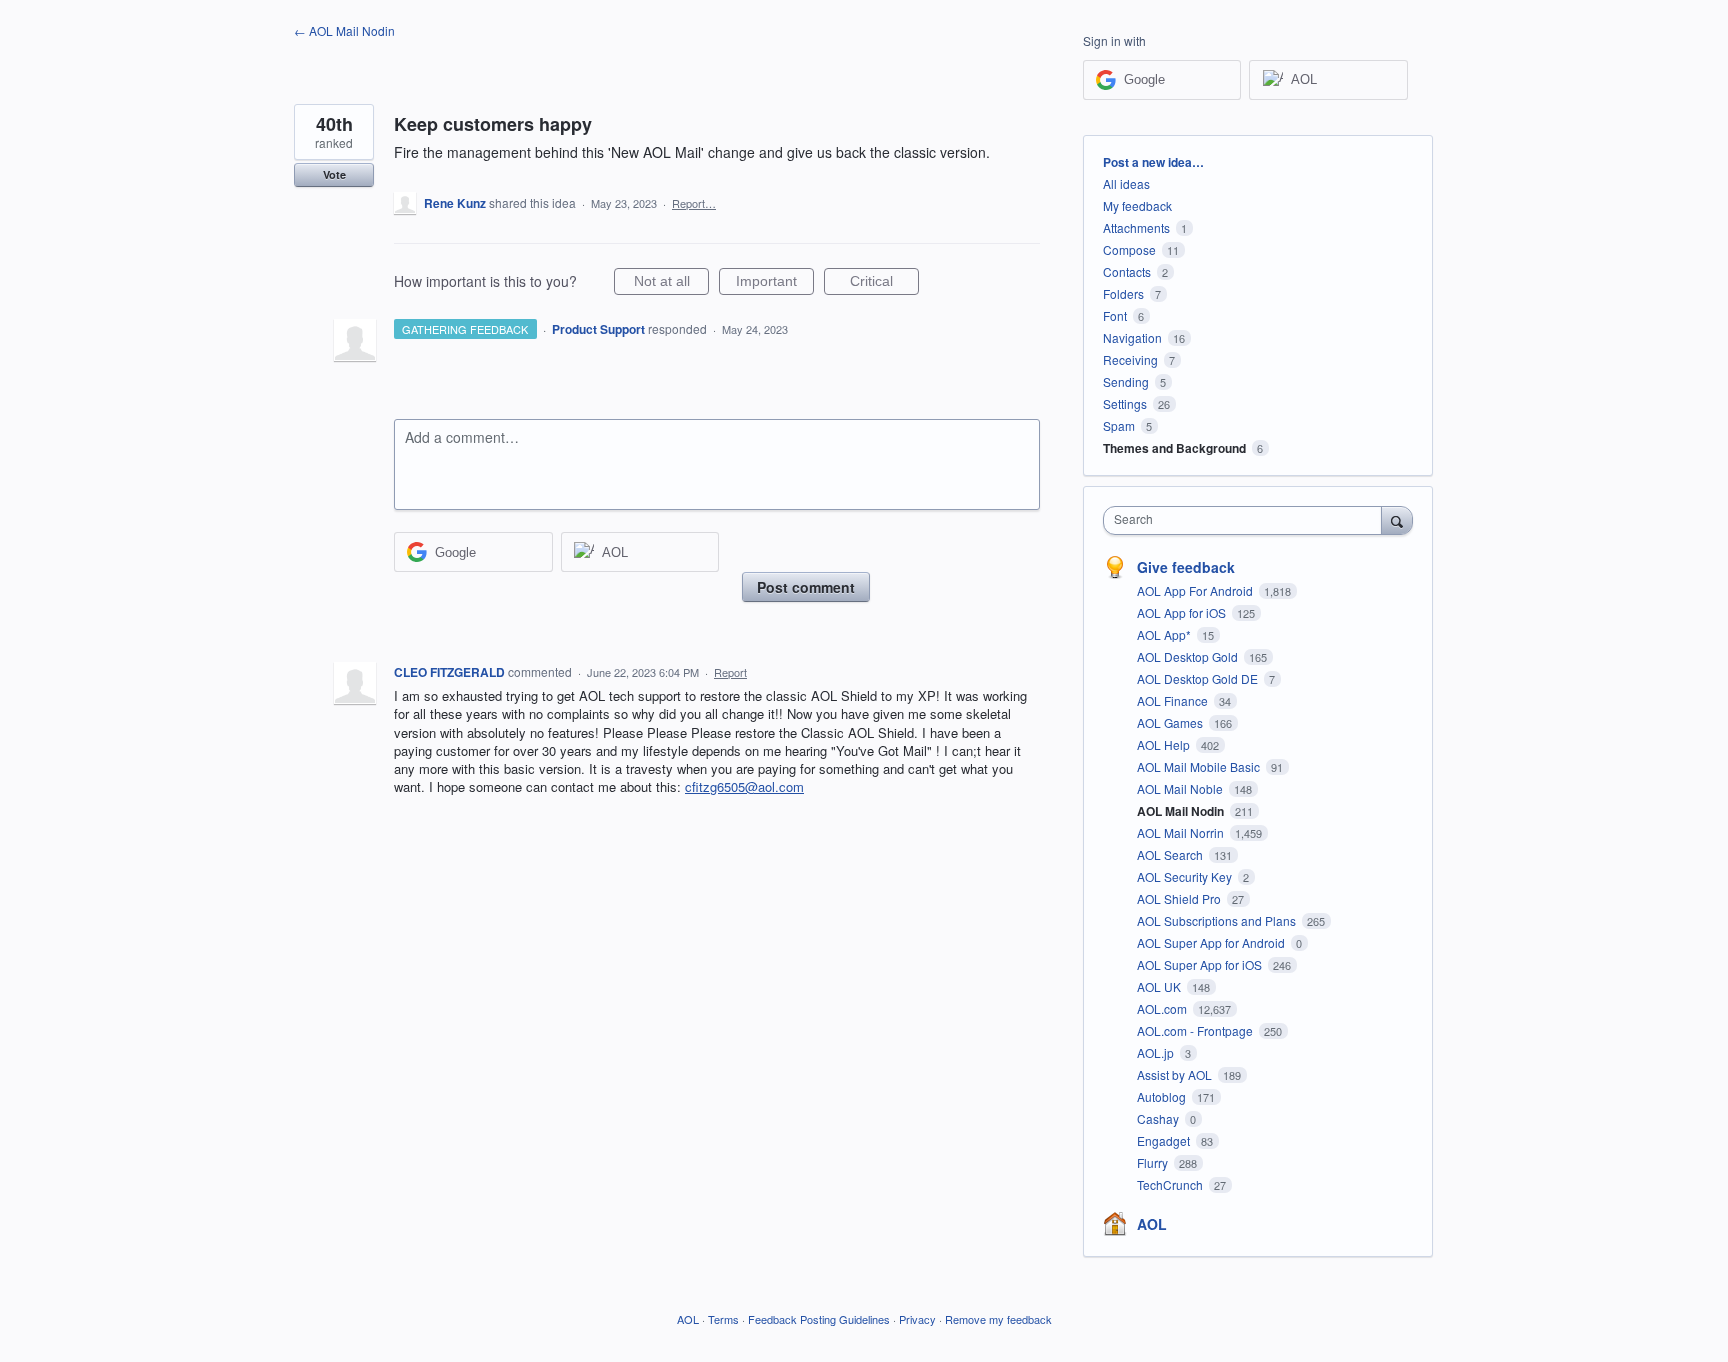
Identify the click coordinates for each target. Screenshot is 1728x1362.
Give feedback (1186, 567)
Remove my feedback (998, 1319)
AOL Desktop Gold (1189, 656)
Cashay (1159, 1118)
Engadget (1165, 1140)
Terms (723, 1319)
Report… (694, 203)
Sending (1126, 381)
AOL (1152, 1224)
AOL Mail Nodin (1182, 811)
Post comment (806, 587)
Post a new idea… (1153, 162)
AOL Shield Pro (1180, 898)
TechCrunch (1171, 1184)
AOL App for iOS (1183, 612)
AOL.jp (1157, 1052)
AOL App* (1165, 634)
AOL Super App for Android (1212, 942)
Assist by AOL (1176, 1074)
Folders (1123, 293)
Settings (1125, 403)
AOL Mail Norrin (1182, 832)
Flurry (1154, 1162)
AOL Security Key (1186, 876)
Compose (1129, 249)
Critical (884, 284)
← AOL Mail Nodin (344, 30)
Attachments (1136, 227)
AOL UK (1160, 986)
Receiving (1130, 359)
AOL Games (1171, 722)
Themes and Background (1174, 448)
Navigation (1132, 337)
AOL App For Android (1196, 590)
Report (730, 672)
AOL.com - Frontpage (1196, 1030)
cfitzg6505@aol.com (744, 786)
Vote (334, 174)
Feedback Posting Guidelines (819, 1319)
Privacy (917, 1319)
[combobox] (1247, 520)
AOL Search (1171, 854)
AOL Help (1165, 744)
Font (1115, 315)
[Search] (1397, 520)
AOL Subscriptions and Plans (1218, 920)
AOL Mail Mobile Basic (1200, 766)
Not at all (671, 284)
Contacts (1127, 271)
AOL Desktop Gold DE (1199, 678)
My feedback (1137, 205)
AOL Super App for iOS (1201, 964)
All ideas (1126, 183)
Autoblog (1163, 1096)
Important (775, 284)
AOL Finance (1174, 700)
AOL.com (1163, 1008)
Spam (1119, 425)
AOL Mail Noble (1181, 788)
